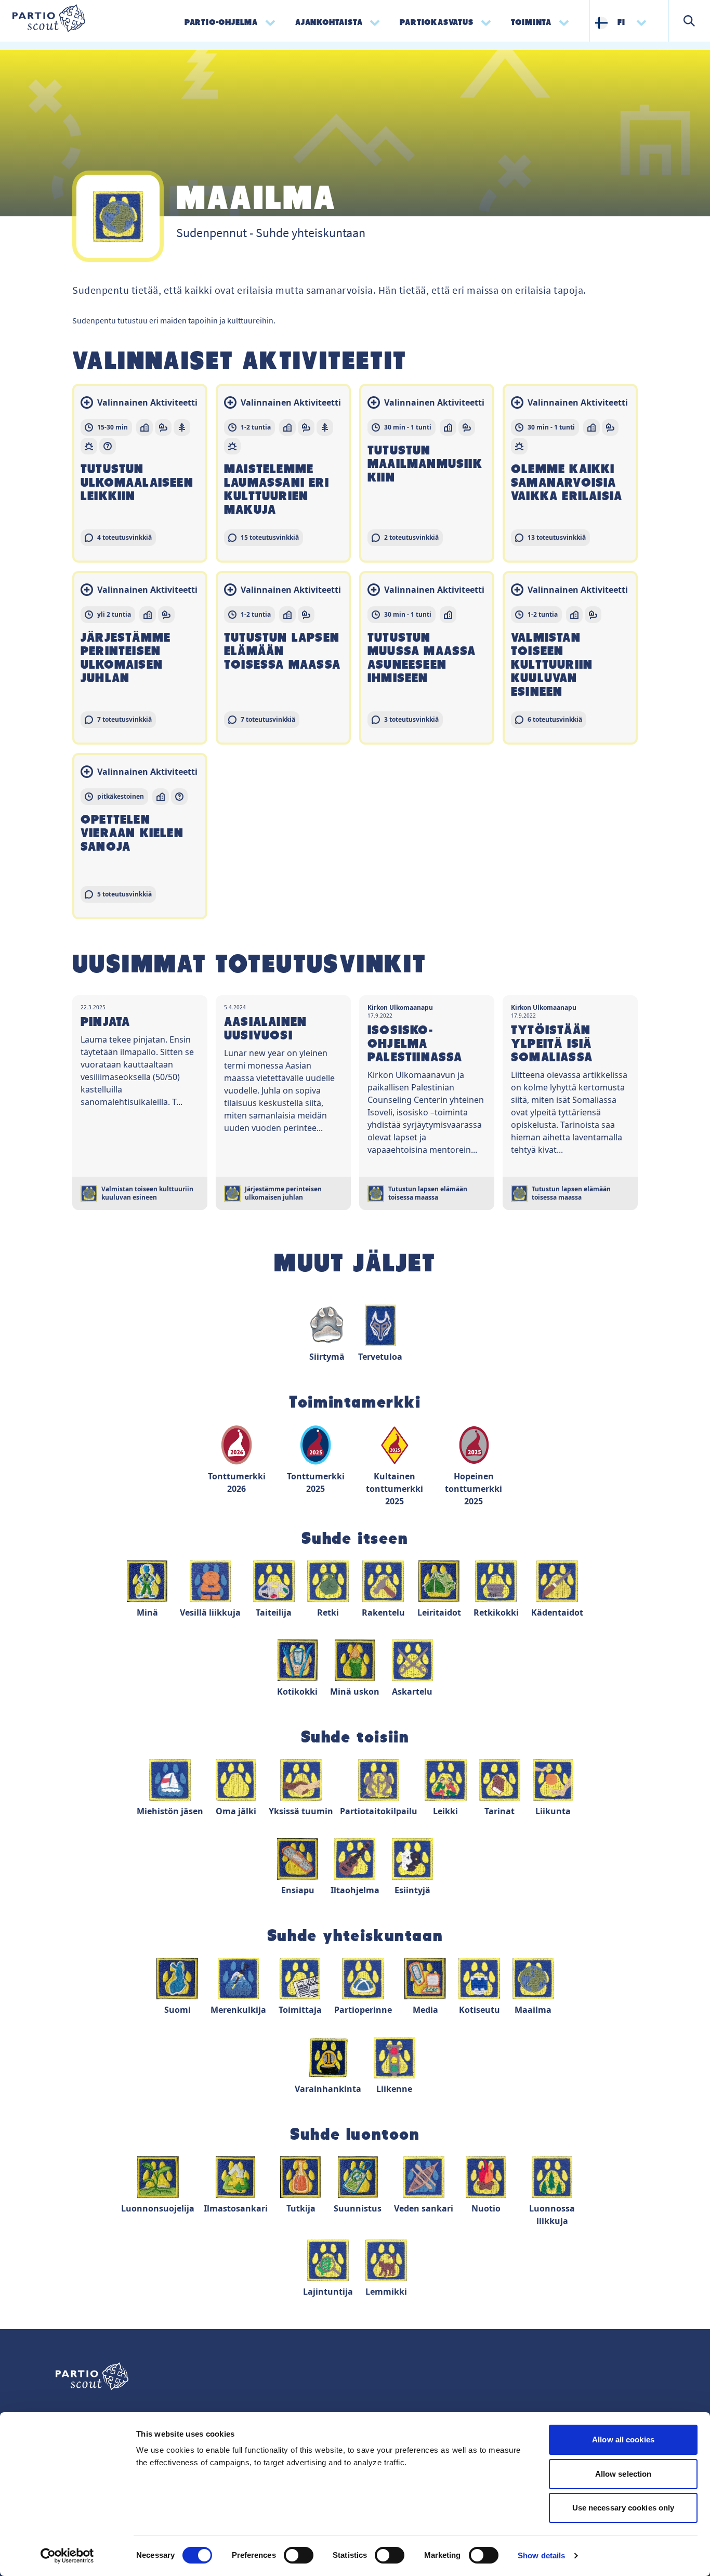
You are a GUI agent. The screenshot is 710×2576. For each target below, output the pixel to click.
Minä (147, 1612)
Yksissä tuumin (301, 1811)
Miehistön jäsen (170, 1811)
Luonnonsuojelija (158, 2208)
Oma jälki (236, 1811)
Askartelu (412, 1692)
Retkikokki (496, 1612)
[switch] (299, 2555)
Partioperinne (363, 2010)
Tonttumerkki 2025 (316, 1482)
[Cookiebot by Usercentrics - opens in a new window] (67, 2556)
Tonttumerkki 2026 (237, 1482)
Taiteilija (274, 1612)
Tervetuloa (380, 1357)
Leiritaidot (439, 1612)
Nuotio (486, 2208)
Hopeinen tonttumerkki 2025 (474, 1489)
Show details (541, 2555)
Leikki (445, 1811)
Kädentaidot (557, 1612)
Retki (328, 1612)
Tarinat (499, 1811)
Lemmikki (386, 2292)
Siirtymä (327, 1357)
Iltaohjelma (355, 1890)
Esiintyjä (412, 1890)
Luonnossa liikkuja (552, 2215)
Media (425, 2010)
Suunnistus (358, 2208)
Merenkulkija (238, 2010)
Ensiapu (298, 1890)
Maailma (533, 2010)
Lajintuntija (328, 2292)
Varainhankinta (328, 2089)
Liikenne (394, 2089)
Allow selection (623, 2474)
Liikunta (553, 1811)
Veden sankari (424, 2208)
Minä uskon (355, 1692)
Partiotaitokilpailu (379, 1811)
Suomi (177, 2010)
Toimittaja (300, 2010)
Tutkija (301, 2208)
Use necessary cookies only (623, 2508)
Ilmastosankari (236, 2208)
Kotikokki (297, 1692)
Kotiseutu (479, 2010)
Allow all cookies (623, 2440)
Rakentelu (383, 1612)
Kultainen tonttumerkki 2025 (395, 1489)
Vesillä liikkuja (210, 1612)
